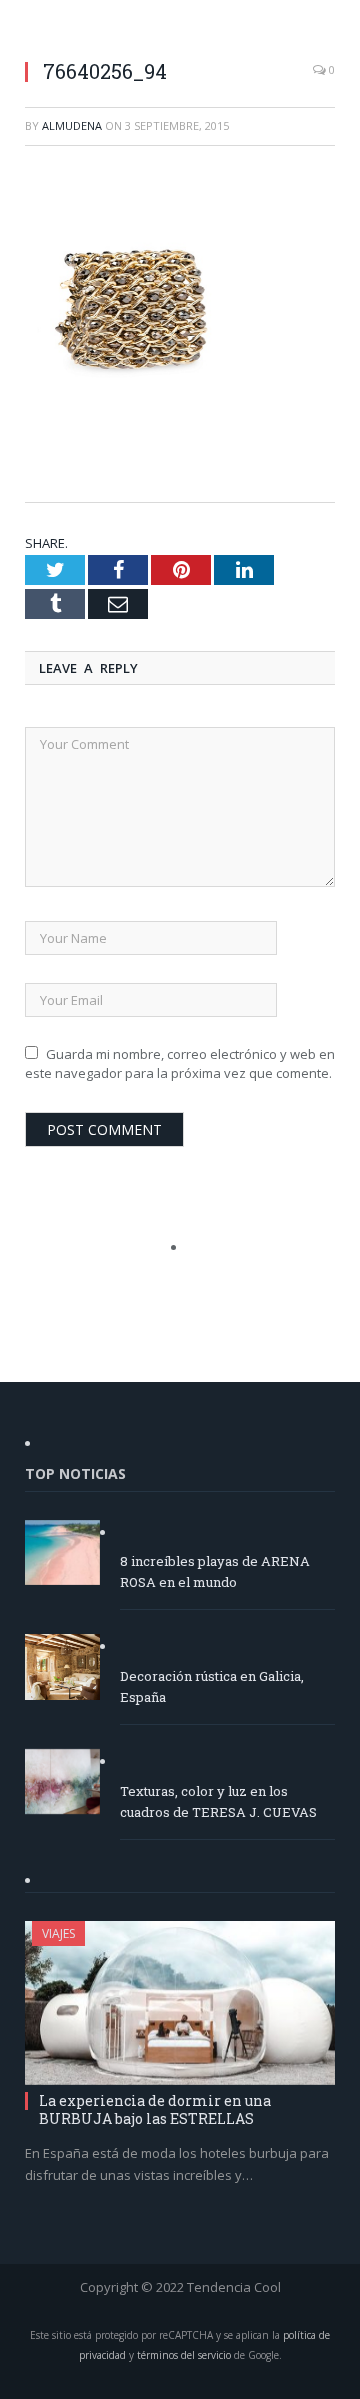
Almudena (72, 125)
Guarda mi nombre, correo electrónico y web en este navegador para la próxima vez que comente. (180, 1064)
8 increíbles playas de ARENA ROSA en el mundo (215, 1571)
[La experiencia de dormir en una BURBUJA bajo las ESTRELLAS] (180, 2002)
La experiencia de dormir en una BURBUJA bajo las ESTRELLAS (155, 2109)
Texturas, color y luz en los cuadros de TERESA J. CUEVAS (218, 1801)
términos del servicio (184, 2355)
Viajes (58, 1933)
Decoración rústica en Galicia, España (212, 1686)
